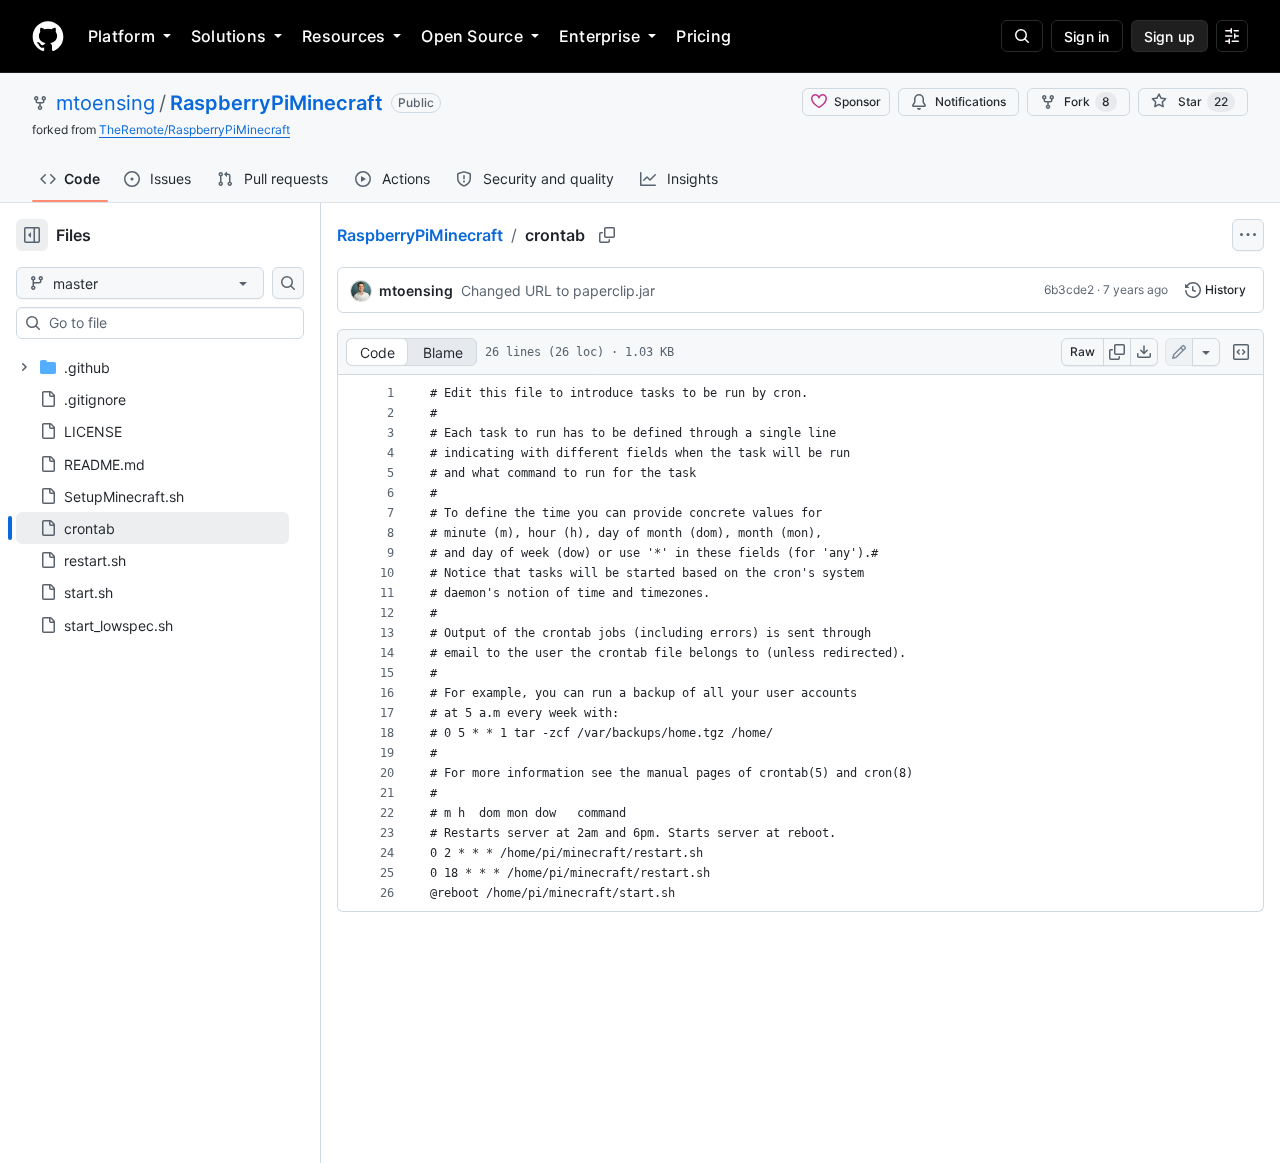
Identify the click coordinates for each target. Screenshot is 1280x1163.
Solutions (228, 36)
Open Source (472, 36)
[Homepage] (48, 36)
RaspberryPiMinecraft (276, 103)
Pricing (703, 36)
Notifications (970, 101)
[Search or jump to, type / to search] (1022, 36)
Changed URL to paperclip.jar (558, 290)
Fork (1087, 101)
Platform (121, 36)
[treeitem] (152, 528)
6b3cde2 (1069, 289)
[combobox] (168, 323)
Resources (343, 36)
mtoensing (105, 103)
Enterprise (599, 36)
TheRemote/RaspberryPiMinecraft (194, 129)
